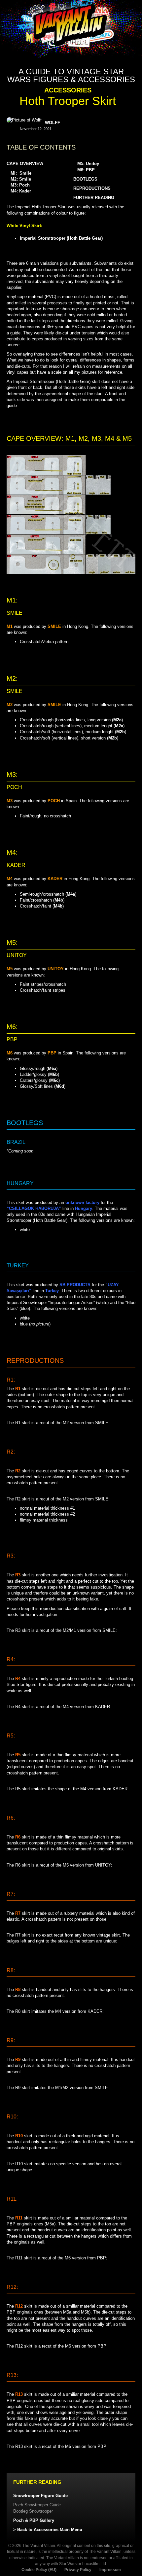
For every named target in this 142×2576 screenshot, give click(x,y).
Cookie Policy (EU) (39, 2570)
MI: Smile (21, 173)
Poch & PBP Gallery (34, 2520)
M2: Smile (21, 179)
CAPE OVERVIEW (25, 164)
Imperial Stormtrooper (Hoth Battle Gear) (61, 238)
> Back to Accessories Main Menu (48, 2530)
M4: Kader (21, 191)
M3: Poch (20, 185)
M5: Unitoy (88, 164)
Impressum (110, 2570)
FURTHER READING (94, 198)
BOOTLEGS (85, 179)
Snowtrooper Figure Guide (40, 2496)
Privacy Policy (78, 2570)
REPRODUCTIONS (92, 188)
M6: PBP (86, 170)
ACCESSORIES (68, 90)
